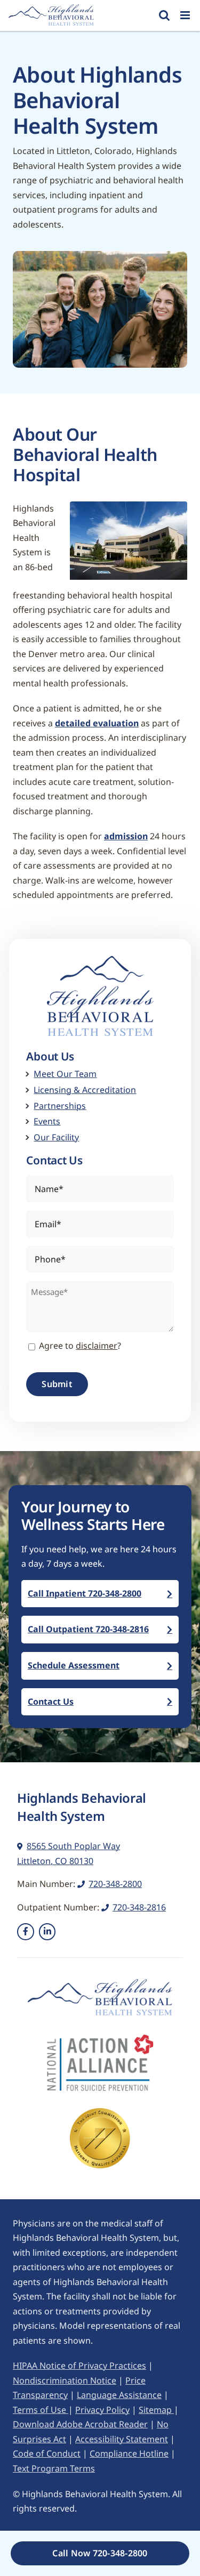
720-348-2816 (139, 1907)
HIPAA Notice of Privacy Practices (79, 2366)
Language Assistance (119, 2395)
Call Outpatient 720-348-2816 (88, 1629)
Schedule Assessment (74, 1665)
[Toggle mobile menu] (186, 15)
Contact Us (51, 1702)
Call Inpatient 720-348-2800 (85, 1593)
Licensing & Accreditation (85, 1090)
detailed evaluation (97, 723)
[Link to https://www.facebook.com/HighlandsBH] (26, 1932)
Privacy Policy (102, 2410)
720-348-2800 (115, 1884)
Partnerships (60, 1106)
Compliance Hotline (129, 2453)
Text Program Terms (54, 2468)
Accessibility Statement (122, 2439)
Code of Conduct (47, 2453)
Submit (57, 1384)
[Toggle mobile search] (164, 15)
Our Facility (56, 1137)
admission (126, 836)
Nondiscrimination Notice (65, 2380)
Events (47, 1121)
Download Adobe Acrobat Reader (80, 2424)
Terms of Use (41, 2410)
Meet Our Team (65, 1074)
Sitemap (156, 2410)
